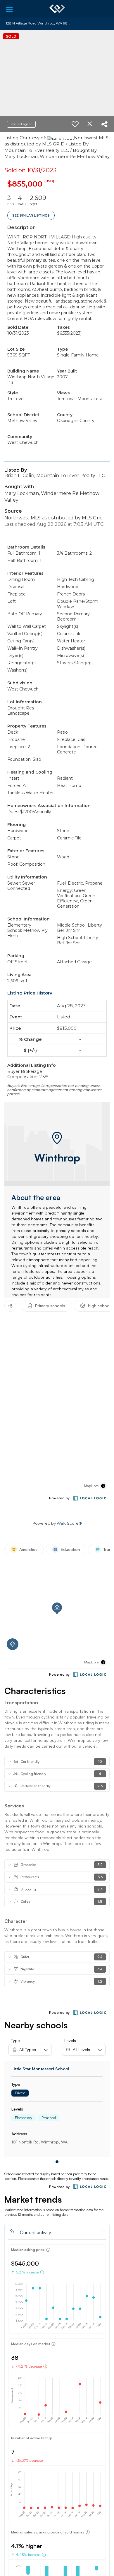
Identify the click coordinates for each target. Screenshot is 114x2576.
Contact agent (21, 124)
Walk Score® (69, 1523)
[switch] (75, 124)
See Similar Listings (31, 215)
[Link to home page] (57, 9)
